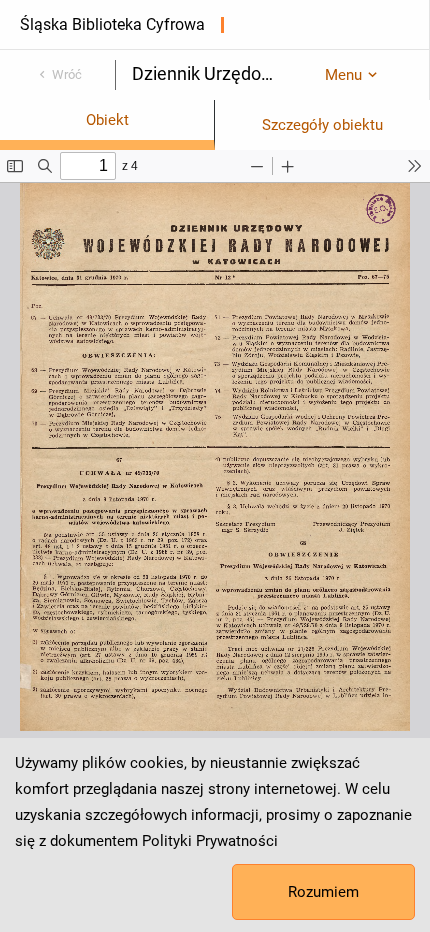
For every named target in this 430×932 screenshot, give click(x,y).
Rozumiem (323, 892)
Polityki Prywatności (210, 841)
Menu (343, 75)
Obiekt (107, 120)
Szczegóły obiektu (322, 125)
